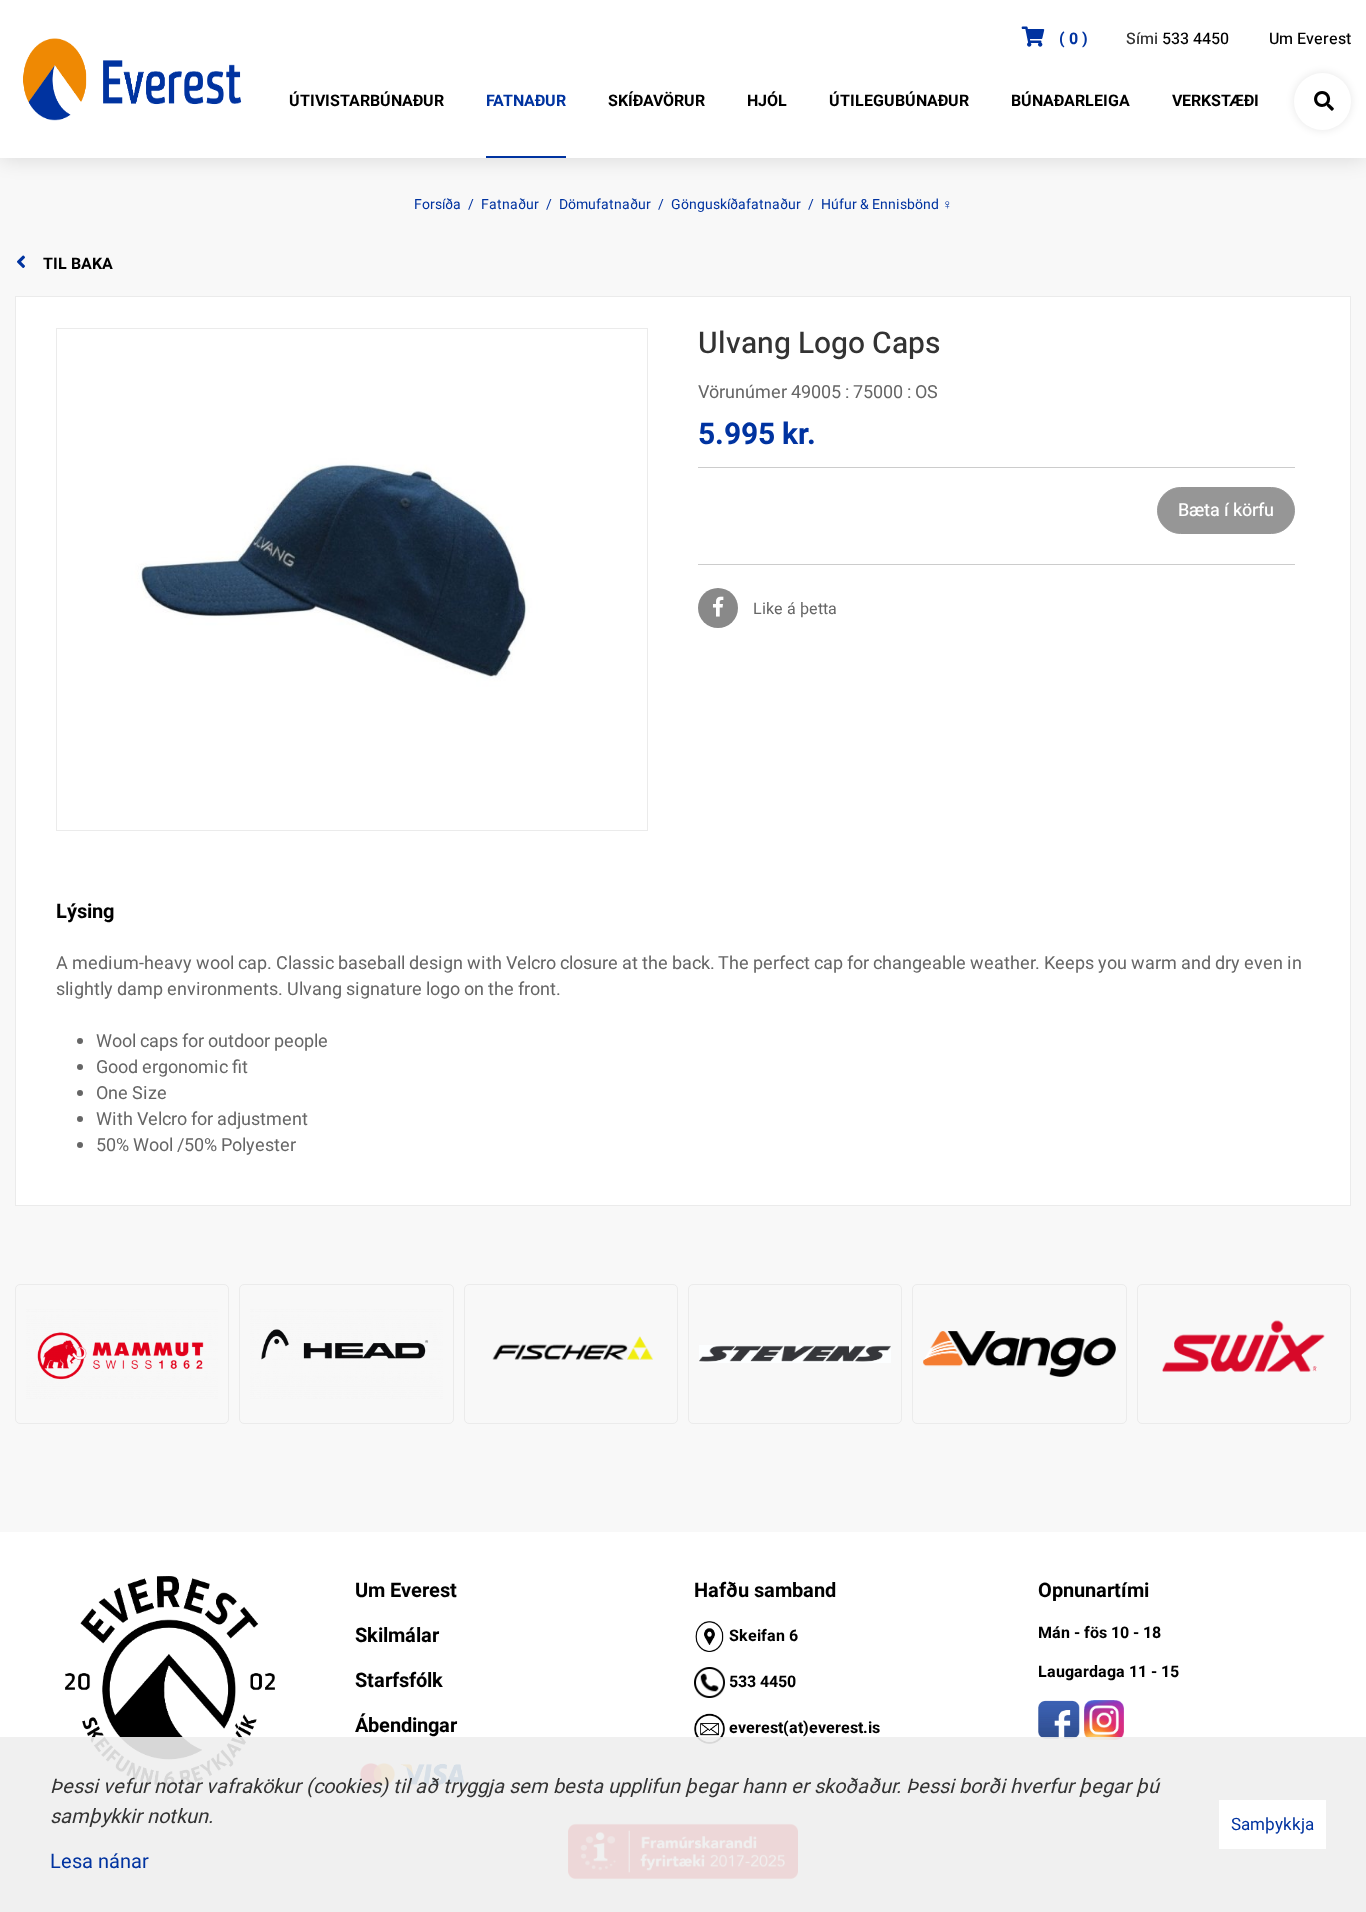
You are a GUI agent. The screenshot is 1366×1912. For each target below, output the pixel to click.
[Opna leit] (1323, 102)
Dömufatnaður (605, 204)
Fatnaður (510, 204)
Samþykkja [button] (1272, 1824)
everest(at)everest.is (804, 1728)
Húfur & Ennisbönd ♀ (887, 204)
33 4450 (767, 1682)
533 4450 (1195, 39)
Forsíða (437, 204)
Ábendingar (406, 1725)
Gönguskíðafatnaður (736, 204)
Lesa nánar (99, 1861)
